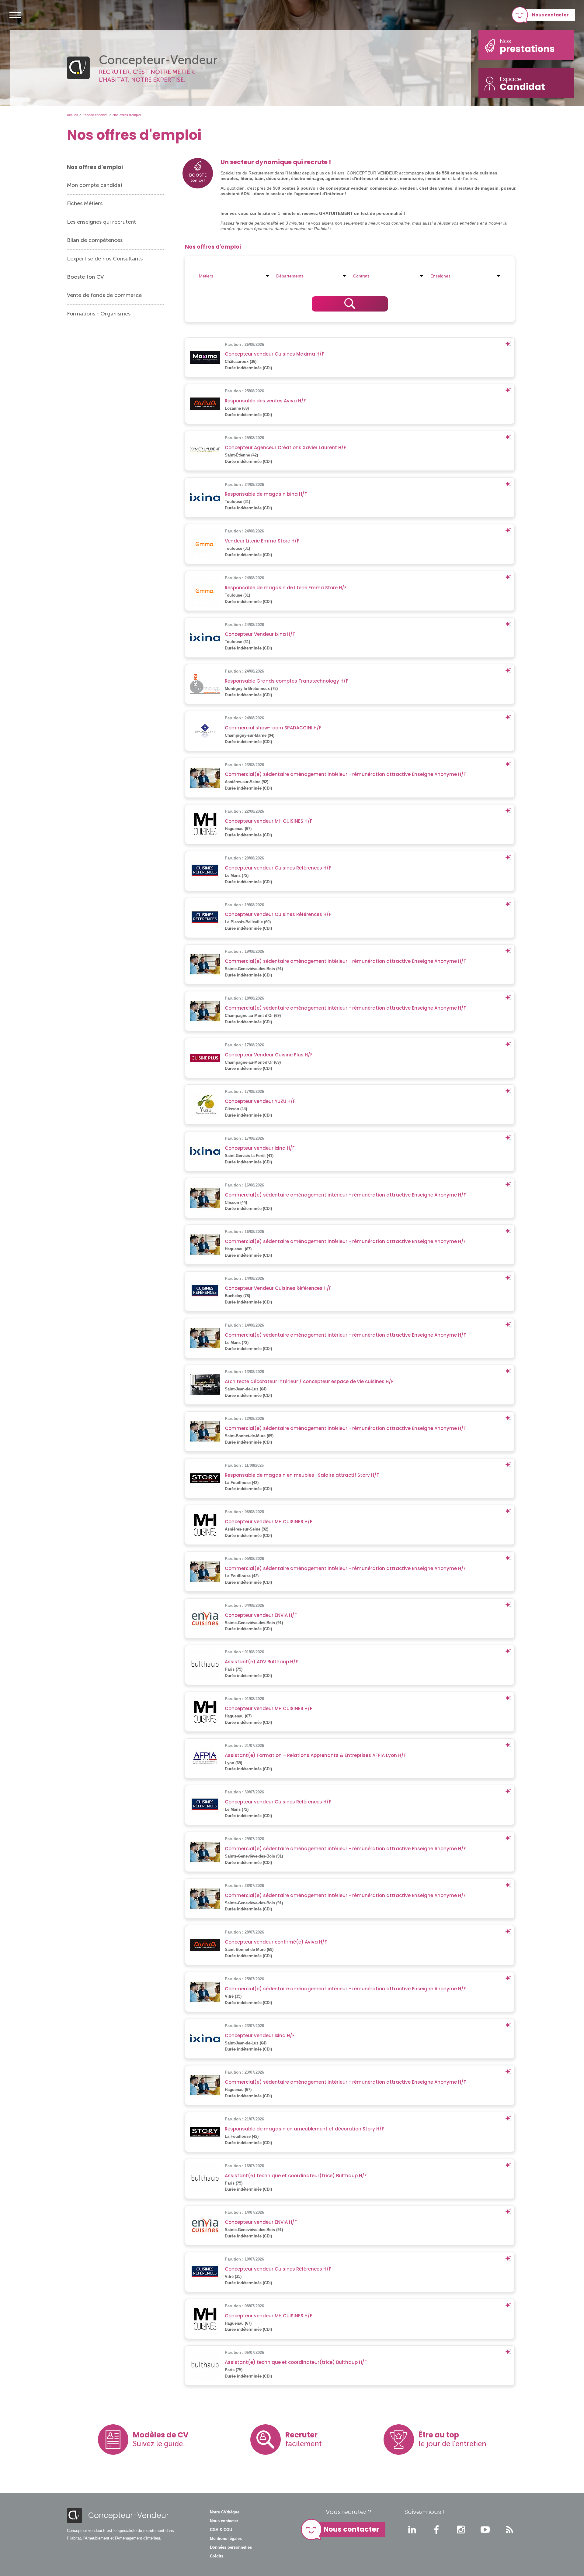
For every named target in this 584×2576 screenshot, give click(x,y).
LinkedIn (412, 2530)
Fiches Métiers (85, 203)
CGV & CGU (221, 2530)
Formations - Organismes (99, 314)
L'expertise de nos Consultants (105, 259)
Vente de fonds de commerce (104, 295)
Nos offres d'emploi (95, 167)
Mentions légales (226, 2539)
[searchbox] (234, 276)
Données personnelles (231, 2547)
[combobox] (234, 276)
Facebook (436, 2530)
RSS (509, 2530)
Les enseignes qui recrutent (101, 222)
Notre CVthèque (225, 2512)
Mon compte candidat (95, 185)
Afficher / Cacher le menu (15, 15)
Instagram (461, 2530)
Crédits (217, 2556)
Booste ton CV (85, 277)
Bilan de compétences (95, 240)
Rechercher (350, 304)
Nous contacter (550, 15)
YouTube (485, 2530)
